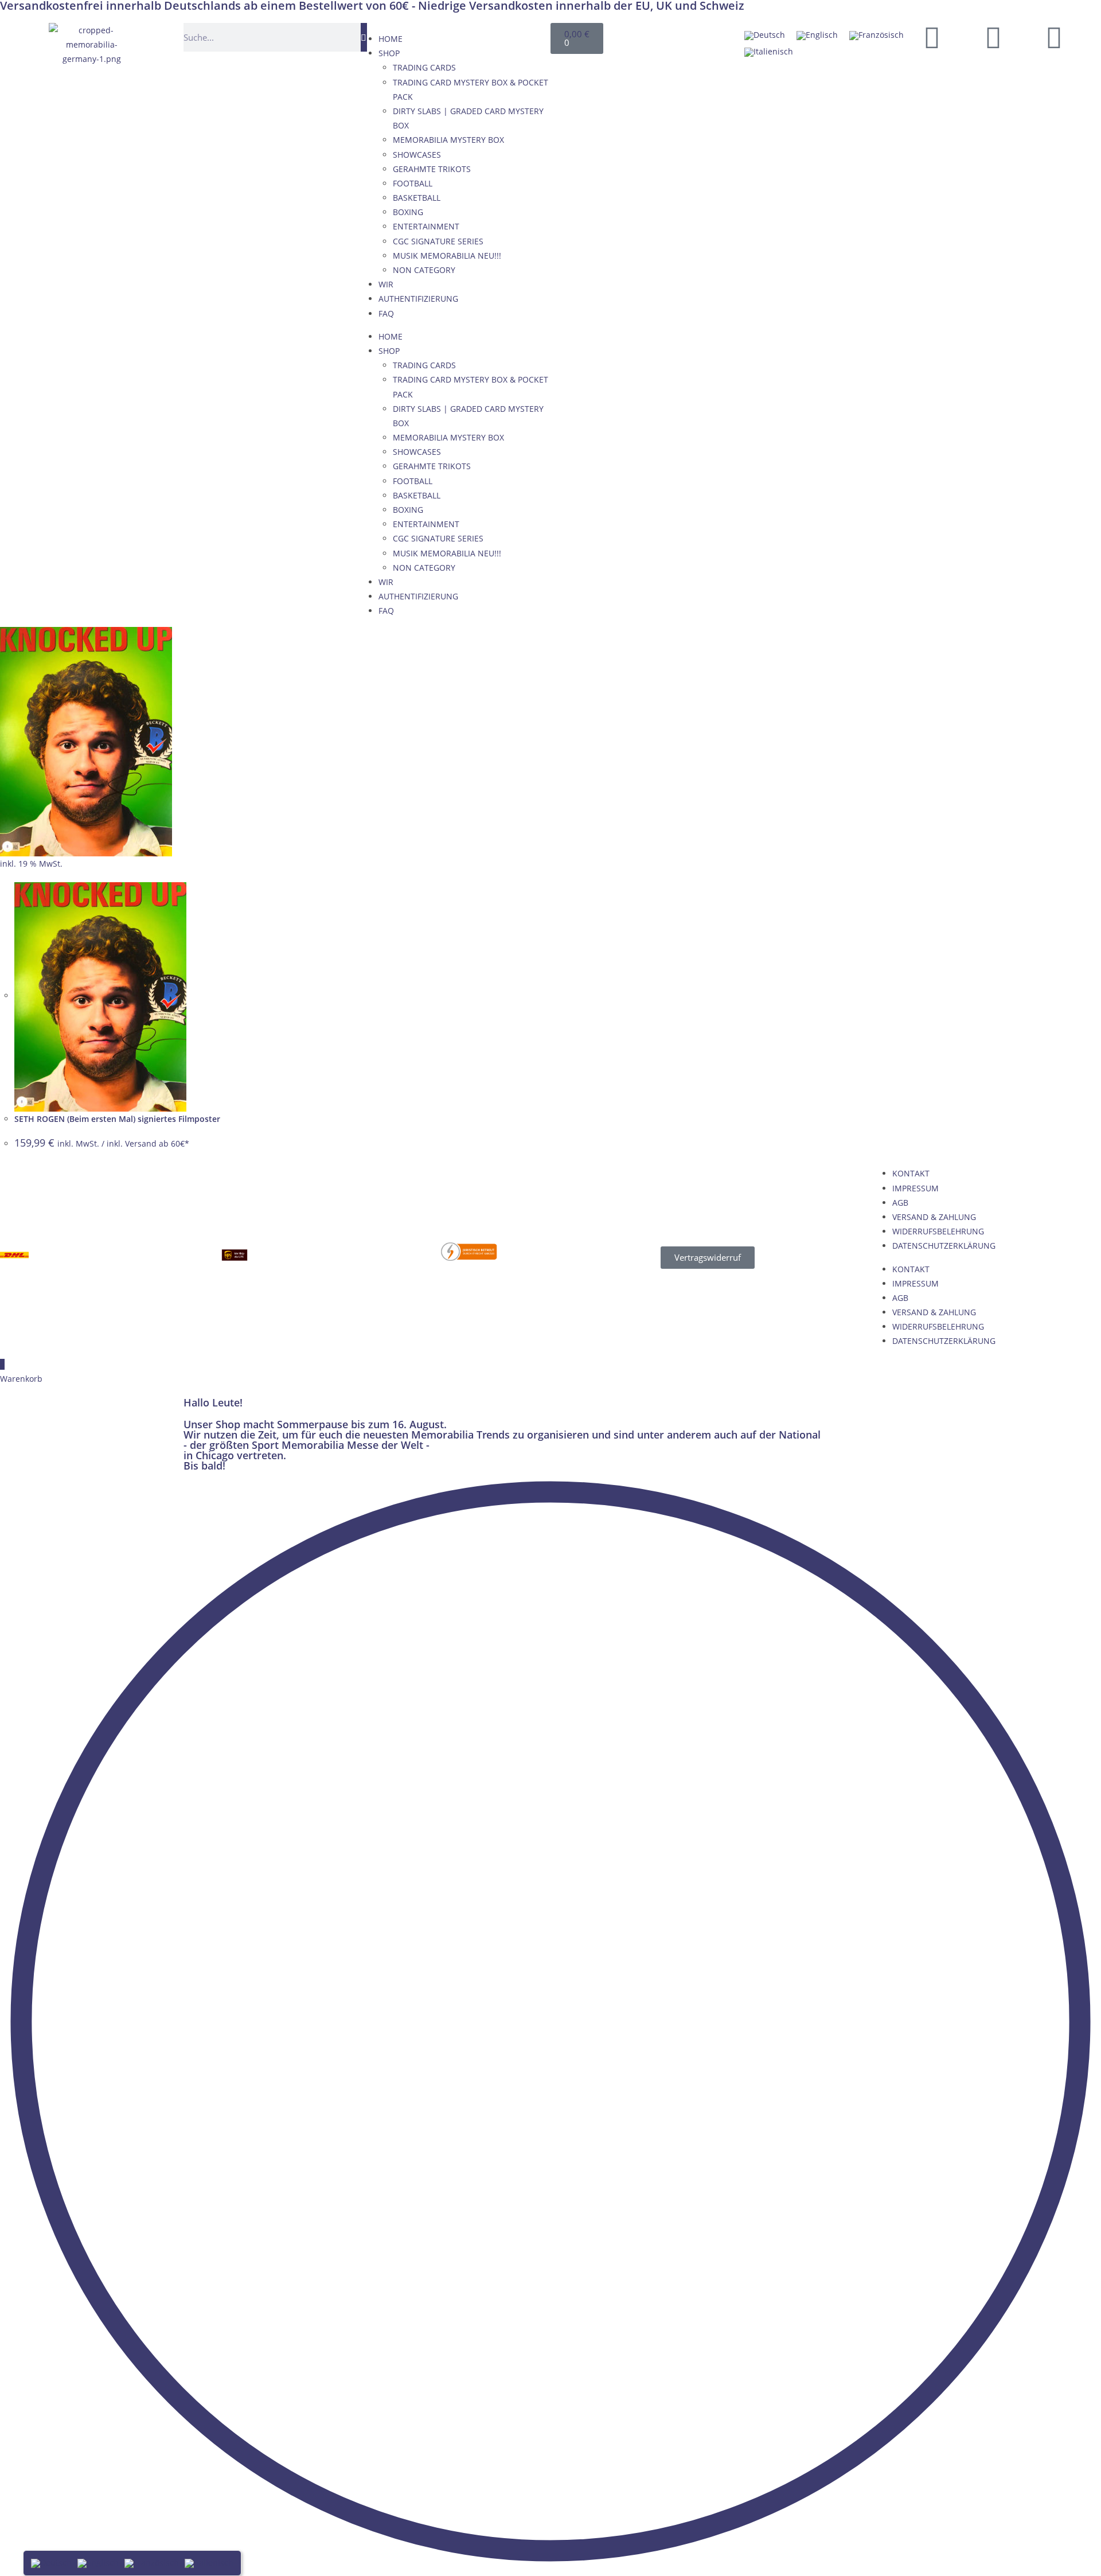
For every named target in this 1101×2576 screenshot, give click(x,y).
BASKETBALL (417, 198)
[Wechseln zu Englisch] (817, 36)
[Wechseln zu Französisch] (876, 36)
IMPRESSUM (915, 1188)
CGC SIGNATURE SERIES (438, 241)
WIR (386, 284)
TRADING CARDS (424, 67)
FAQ (386, 313)
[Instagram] (1054, 37)
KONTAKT (911, 1173)
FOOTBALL (413, 183)
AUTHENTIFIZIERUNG (418, 299)
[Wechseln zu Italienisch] (769, 52)
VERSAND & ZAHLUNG (934, 1217)
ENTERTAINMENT (426, 226)
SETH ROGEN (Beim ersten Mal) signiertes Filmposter (117, 1119)
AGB (900, 1203)
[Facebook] (932, 37)
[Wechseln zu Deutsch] (765, 36)
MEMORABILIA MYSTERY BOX (448, 140)
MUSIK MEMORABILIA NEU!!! (447, 256)
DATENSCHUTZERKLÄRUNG (944, 1246)
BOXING (408, 212)
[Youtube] (993, 37)
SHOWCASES (417, 155)
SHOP (389, 53)
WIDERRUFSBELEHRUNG (938, 1231)
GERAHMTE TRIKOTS (432, 169)
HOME (391, 39)
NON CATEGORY (424, 270)
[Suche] (364, 37)
